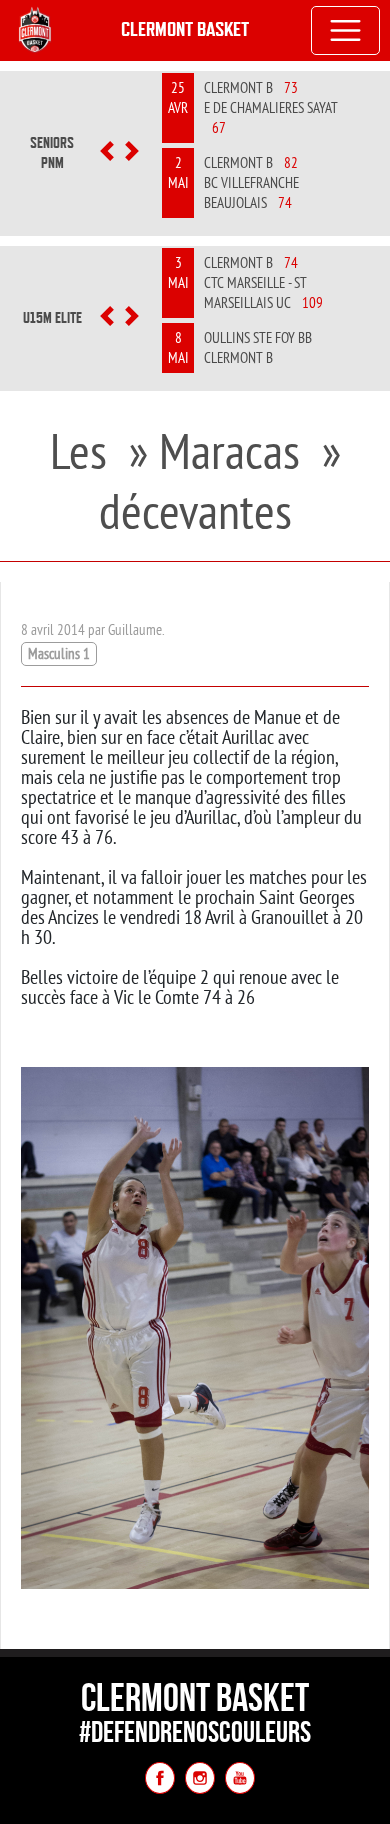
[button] (107, 153)
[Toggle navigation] (346, 31)
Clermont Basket (185, 29)
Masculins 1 (59, 653)
